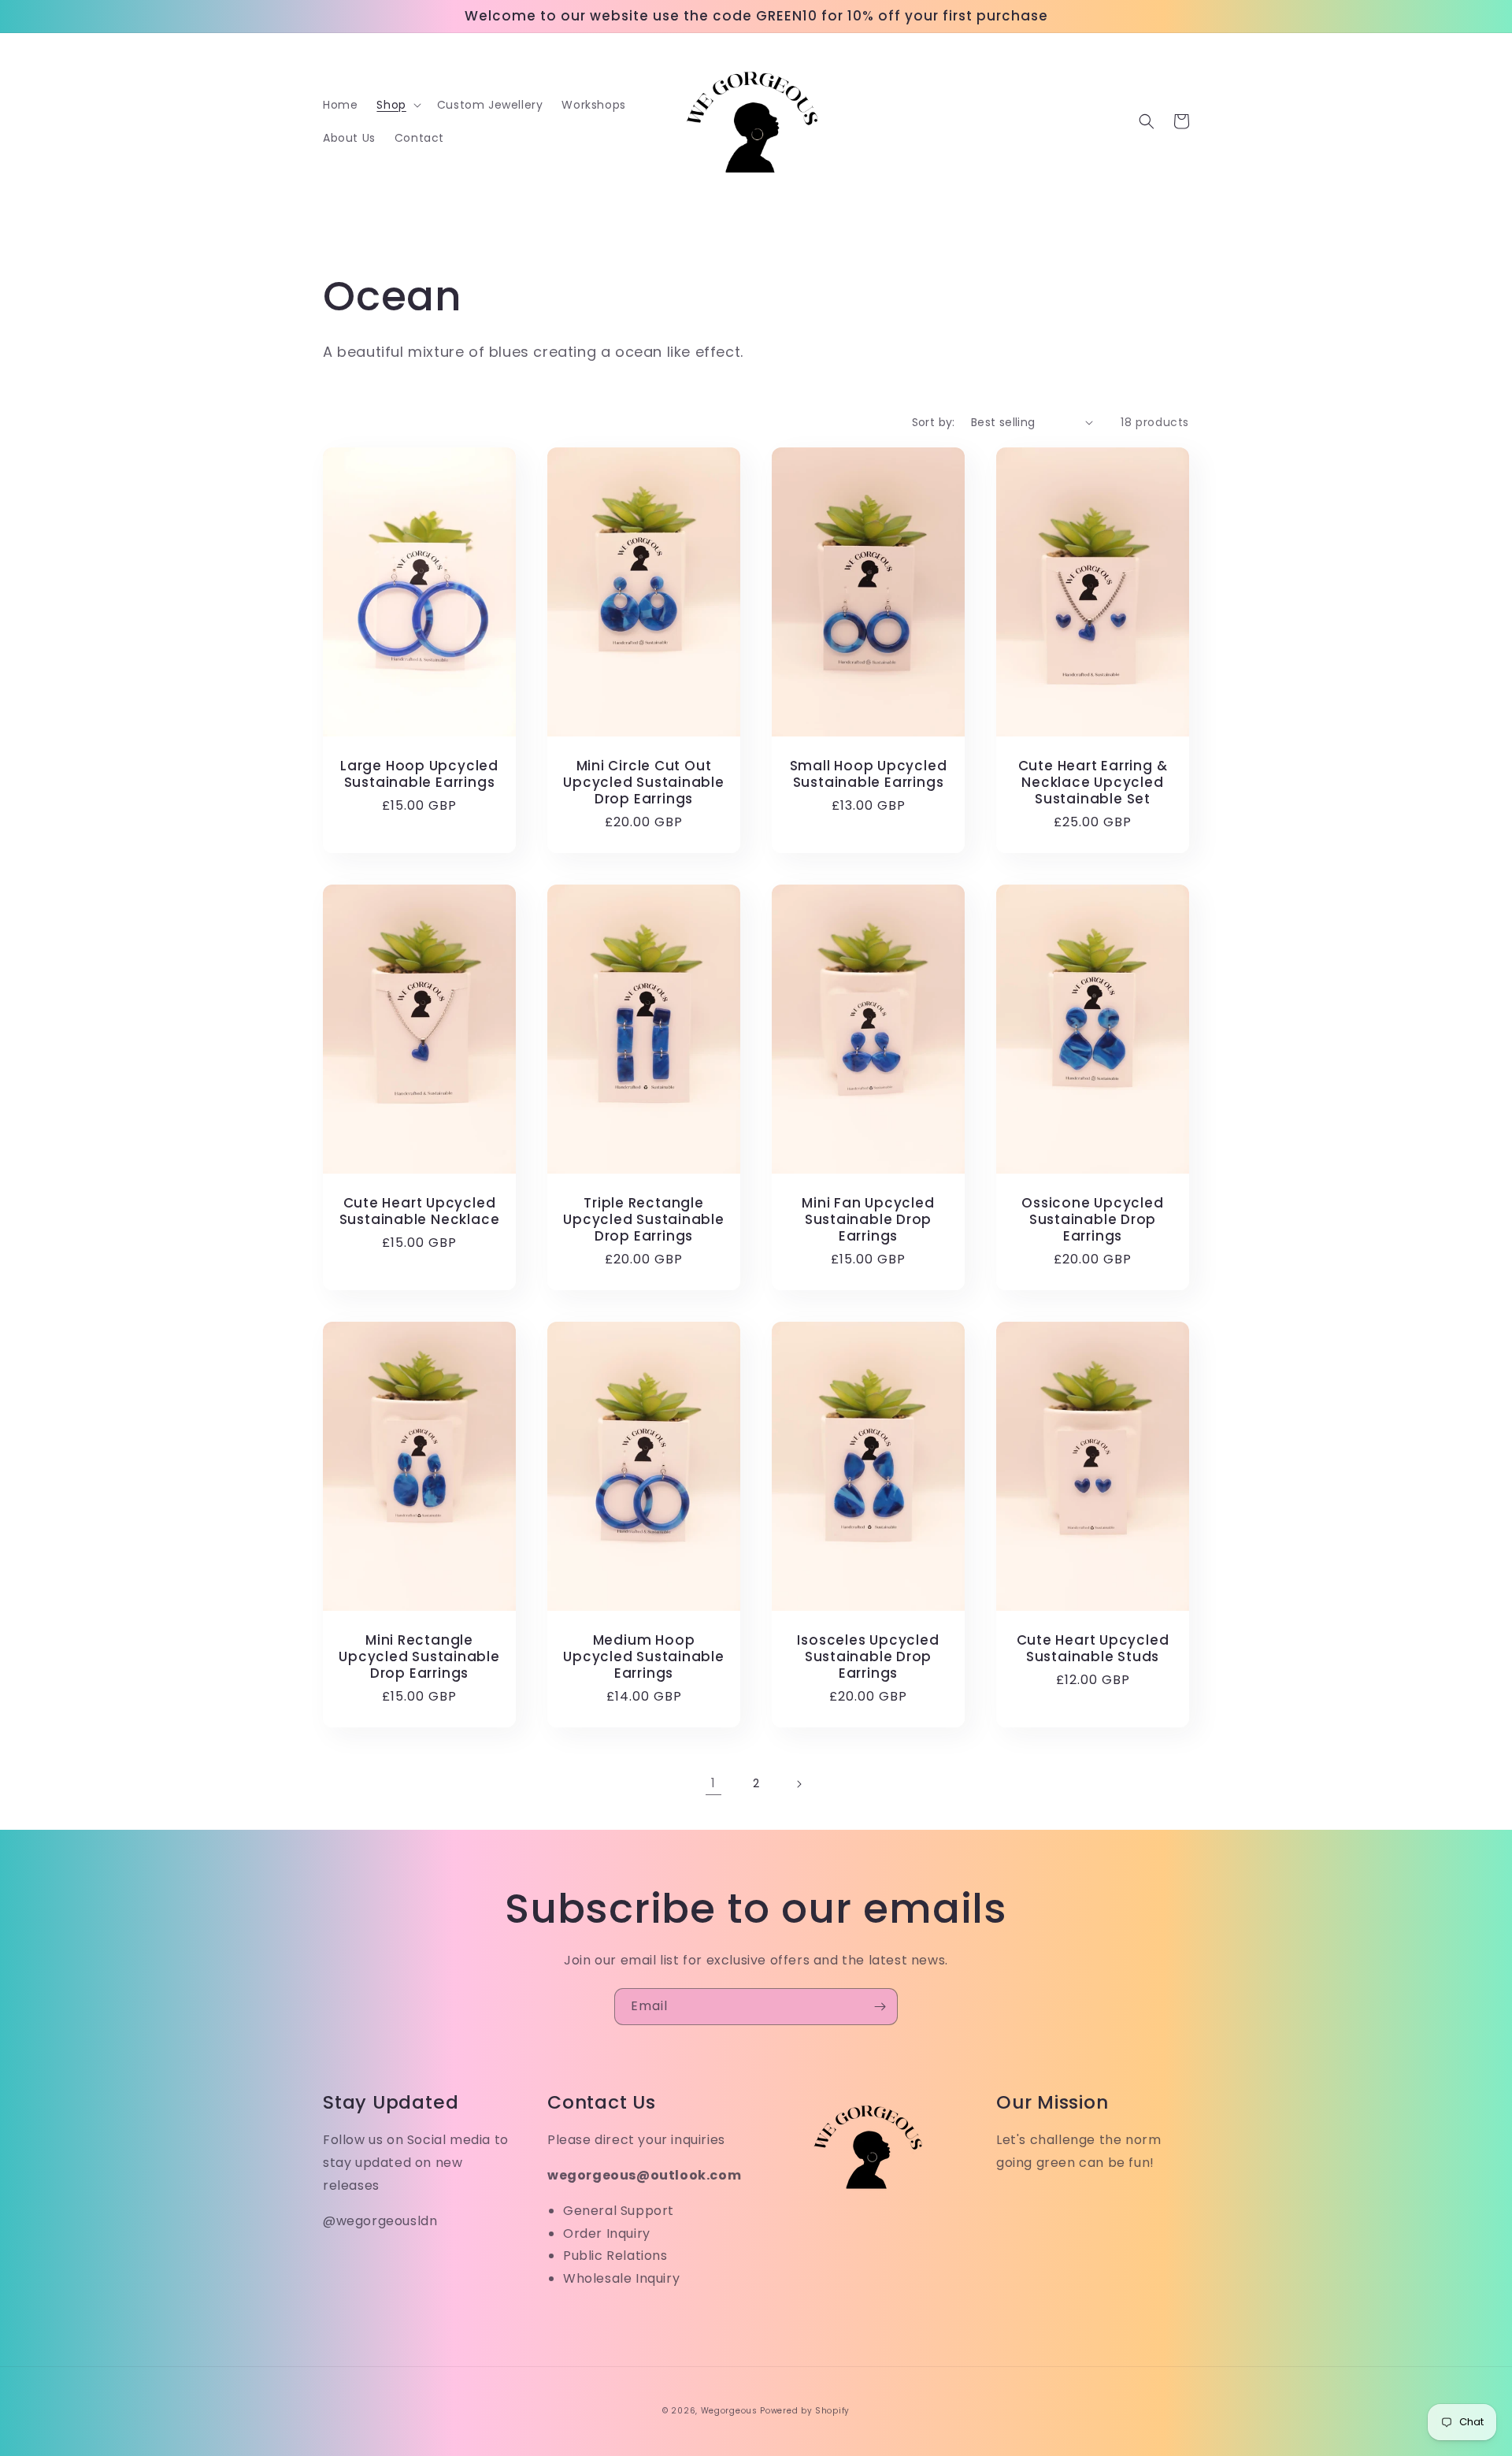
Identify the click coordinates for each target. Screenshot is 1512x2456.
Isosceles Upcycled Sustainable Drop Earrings (868, 1657)
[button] (397, 105)
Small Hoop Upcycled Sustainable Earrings (869, 774)
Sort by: (934, 422)
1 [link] (713, 1783)
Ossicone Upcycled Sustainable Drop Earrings (1092, 1219)
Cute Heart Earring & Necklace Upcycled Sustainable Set (1093, 782)
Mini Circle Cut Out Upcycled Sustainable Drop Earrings (644, 782)
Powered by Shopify (805, 2411)
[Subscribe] (880, 2007)
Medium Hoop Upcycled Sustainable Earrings (644, 1657)
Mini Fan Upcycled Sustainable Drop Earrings (868, 1219)
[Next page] (799, 1784)
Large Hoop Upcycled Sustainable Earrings (419, 774)
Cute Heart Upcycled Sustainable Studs (1093, 1649)
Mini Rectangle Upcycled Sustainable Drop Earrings (419, 1657)
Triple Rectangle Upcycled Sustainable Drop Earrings (644, 1219)
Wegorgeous (729, 2411)
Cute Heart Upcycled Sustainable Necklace (420, 1211)
